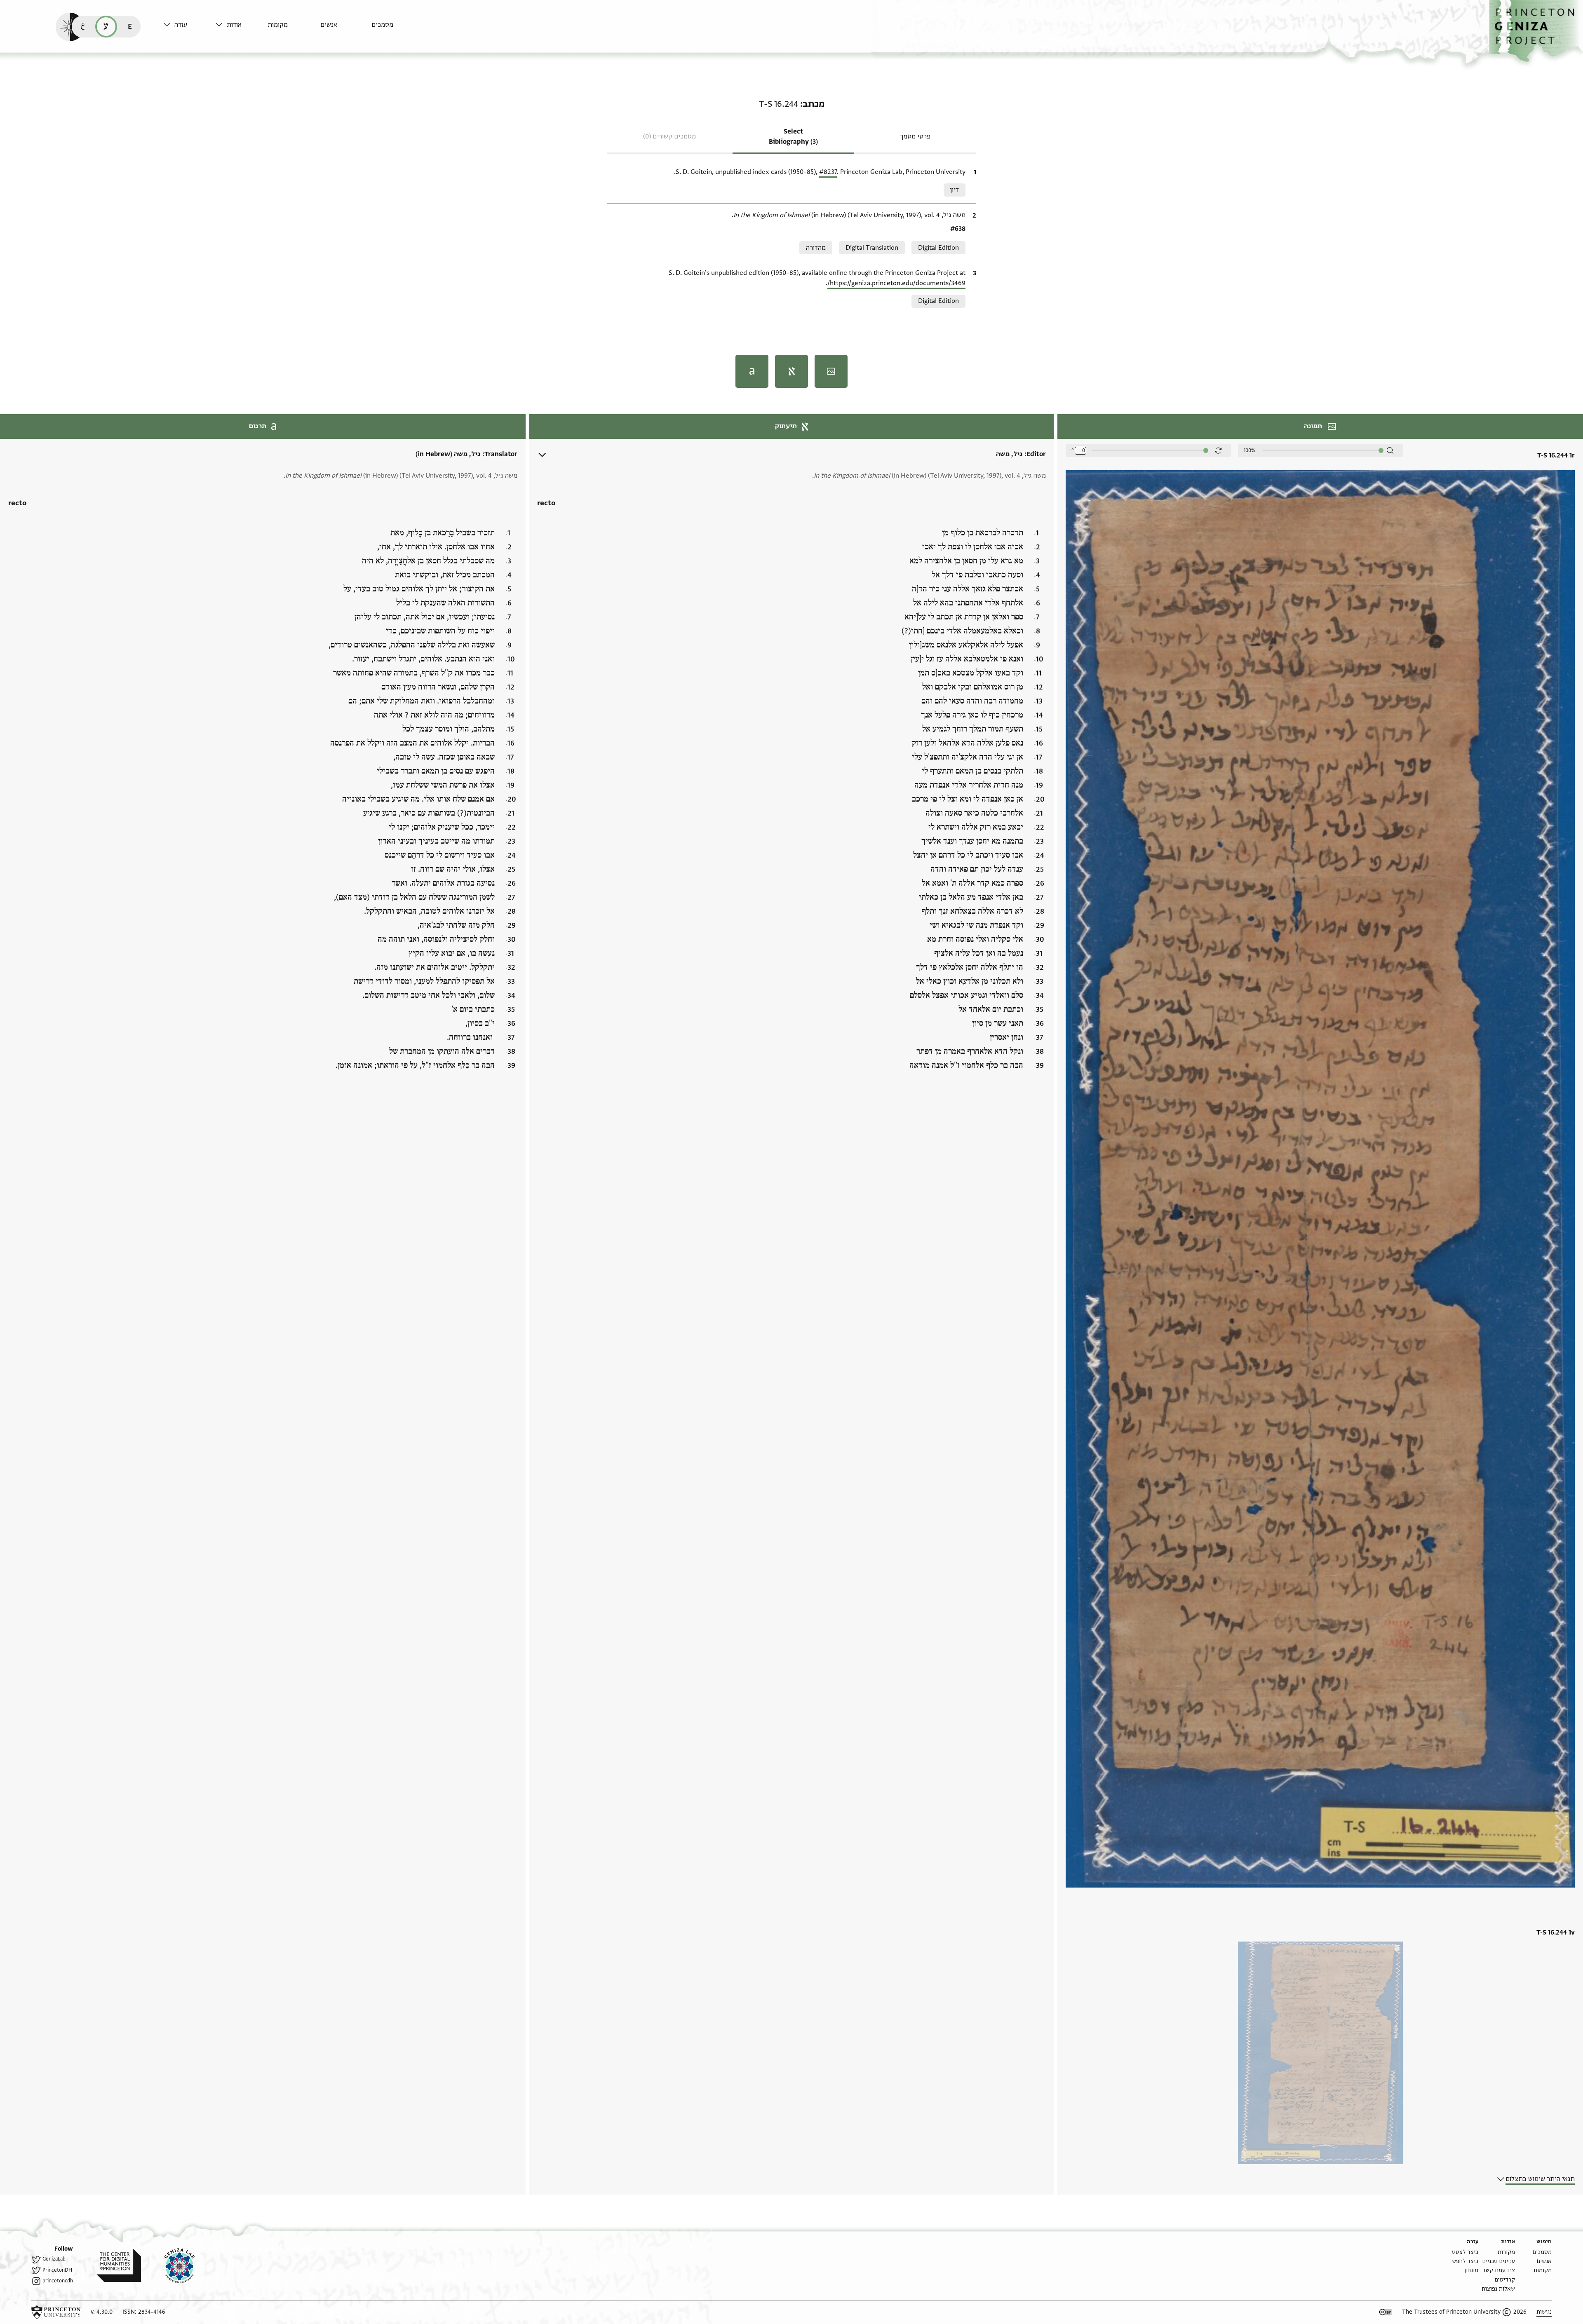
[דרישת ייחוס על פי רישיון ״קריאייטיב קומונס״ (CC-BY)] (1386, 2312)
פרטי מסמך (915, 136)
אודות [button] (234, 25)
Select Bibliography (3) (793, 137)
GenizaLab (54, 2259)
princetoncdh (58, 2281)
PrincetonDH (57, 2270)
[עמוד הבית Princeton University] (56, 2312)
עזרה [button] (181, 25)
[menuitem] (396, 29)
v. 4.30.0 (102, 2312)
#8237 (828, 172)
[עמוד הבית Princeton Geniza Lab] (173, 2265)
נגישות (1544, 2312)
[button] (1536, 31)
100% (1249, 450)
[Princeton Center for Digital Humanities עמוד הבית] (112, 2265)
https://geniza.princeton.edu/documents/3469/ (896, 283)
